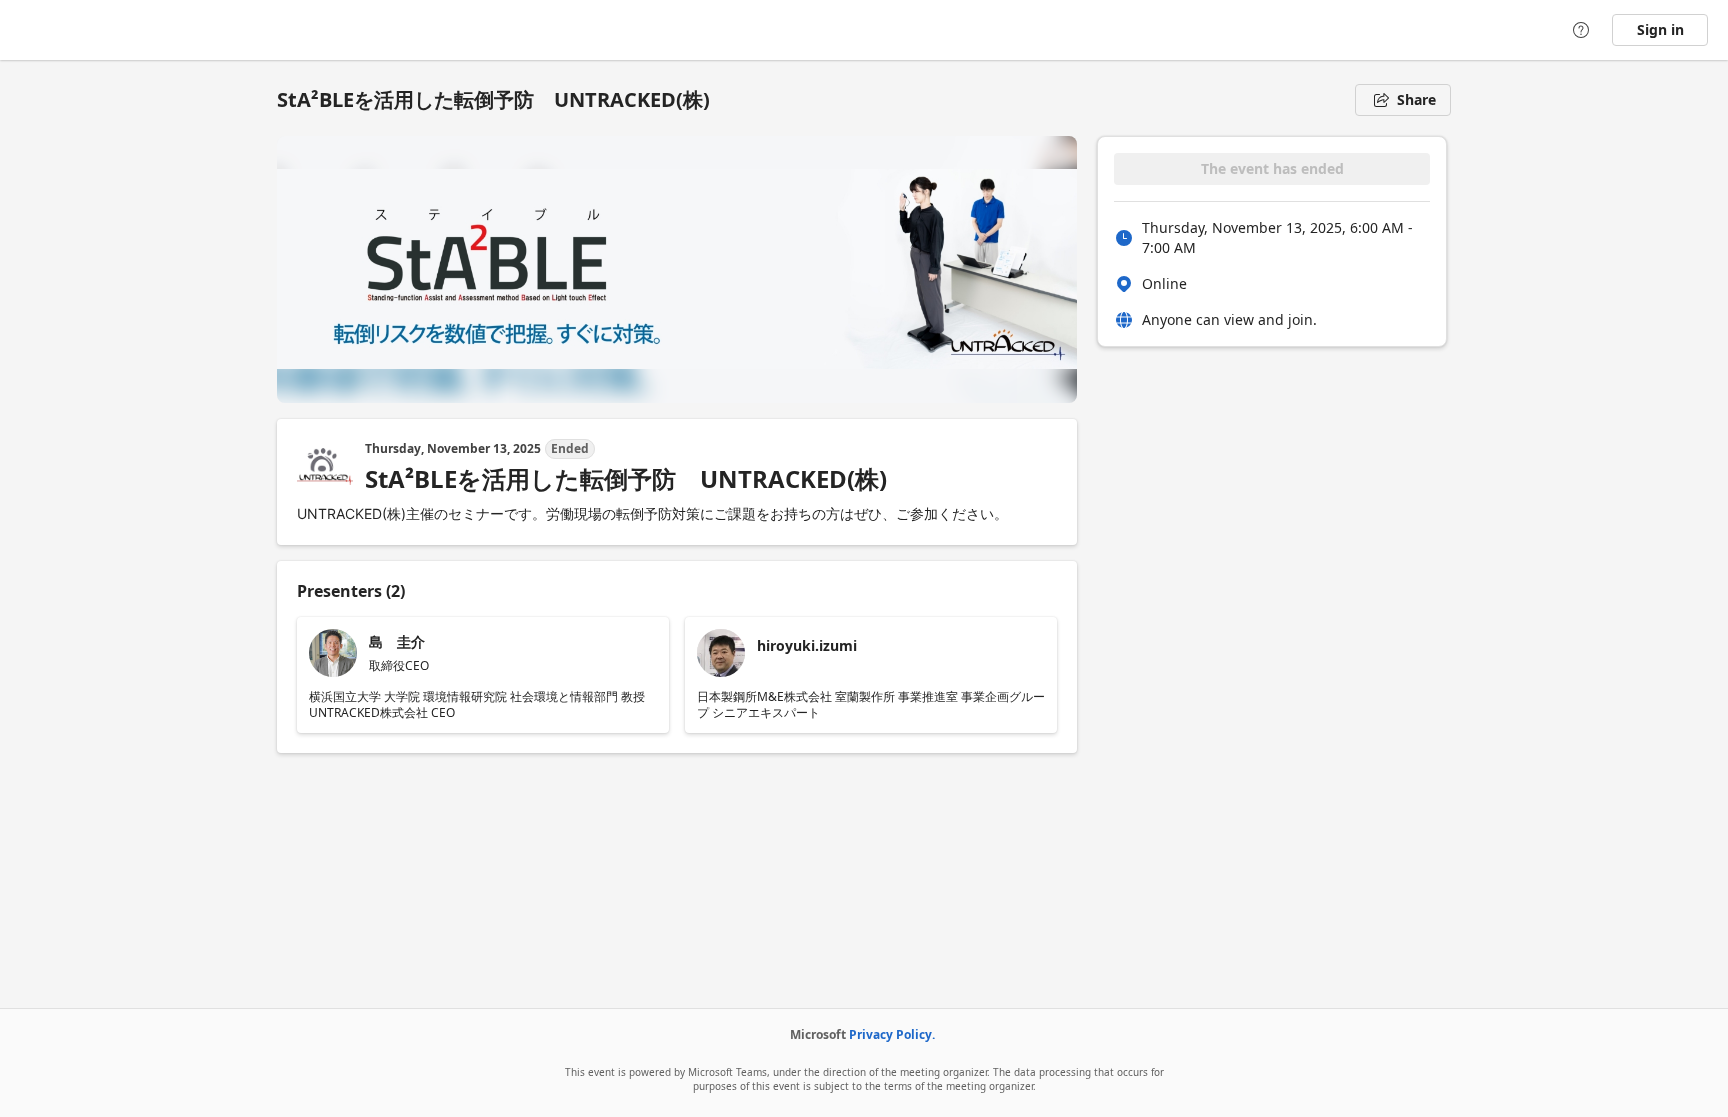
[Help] (1581, 30)
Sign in (1660, 29)
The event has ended (1272, 168)
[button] (483, 675)
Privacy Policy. (892, 1034)
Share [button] (1416, 99)
